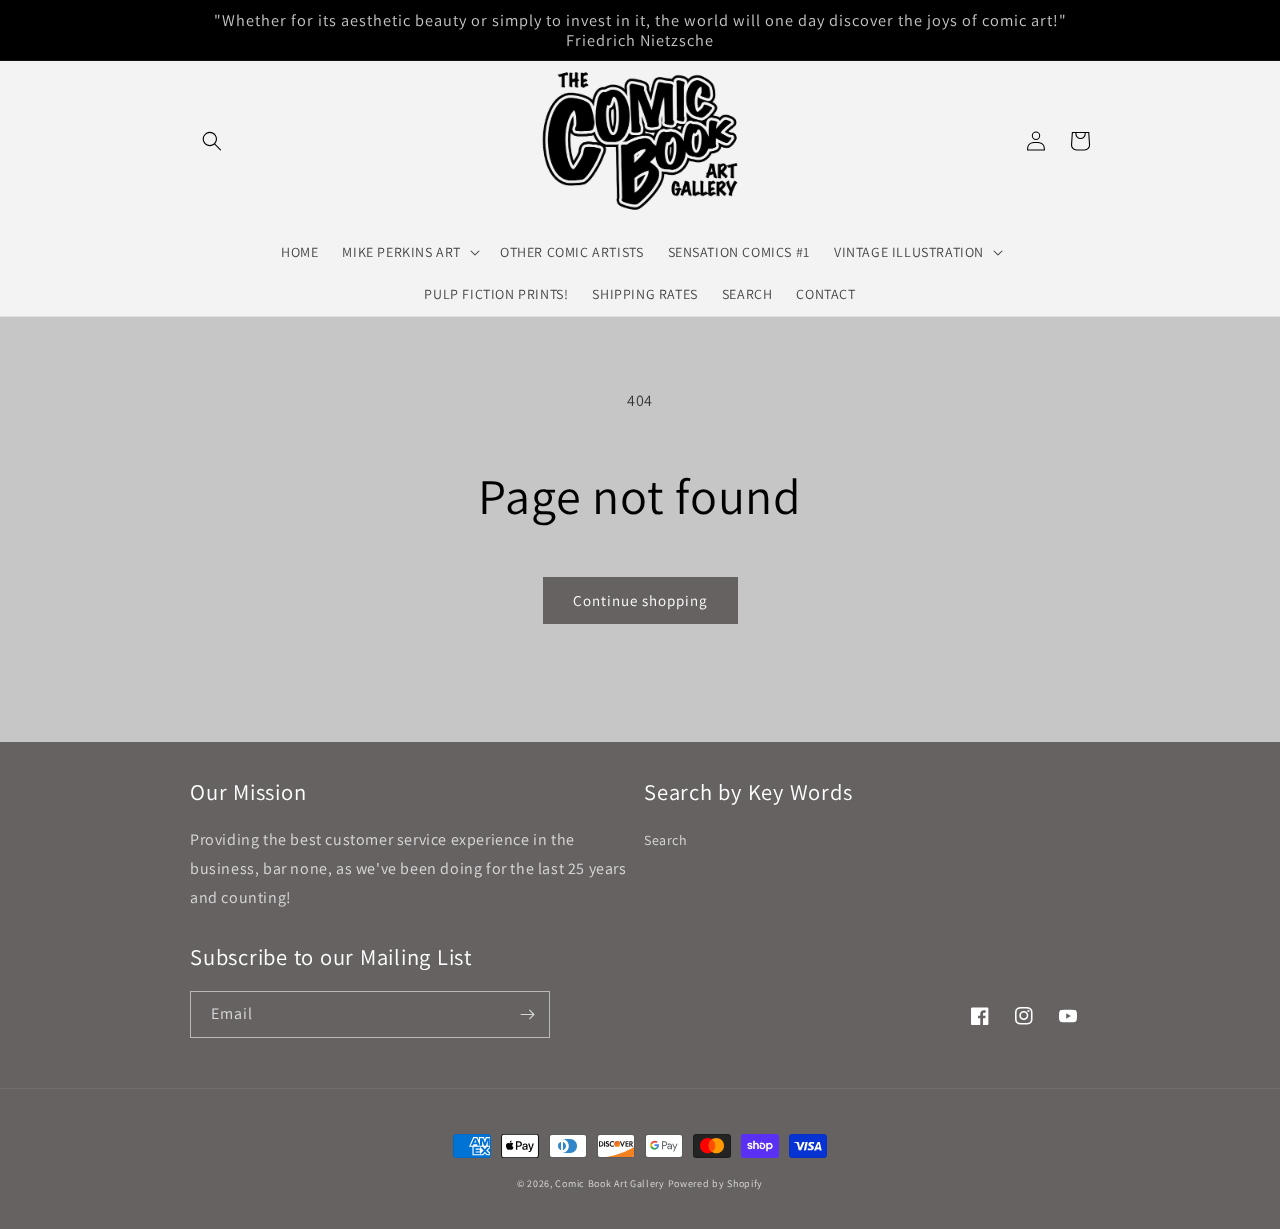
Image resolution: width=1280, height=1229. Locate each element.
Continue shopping (640, 600)
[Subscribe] (527, 1014)
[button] (212, 141)
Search (666, 840)
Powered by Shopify (716, 1183)
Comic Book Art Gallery (609, 1183)
